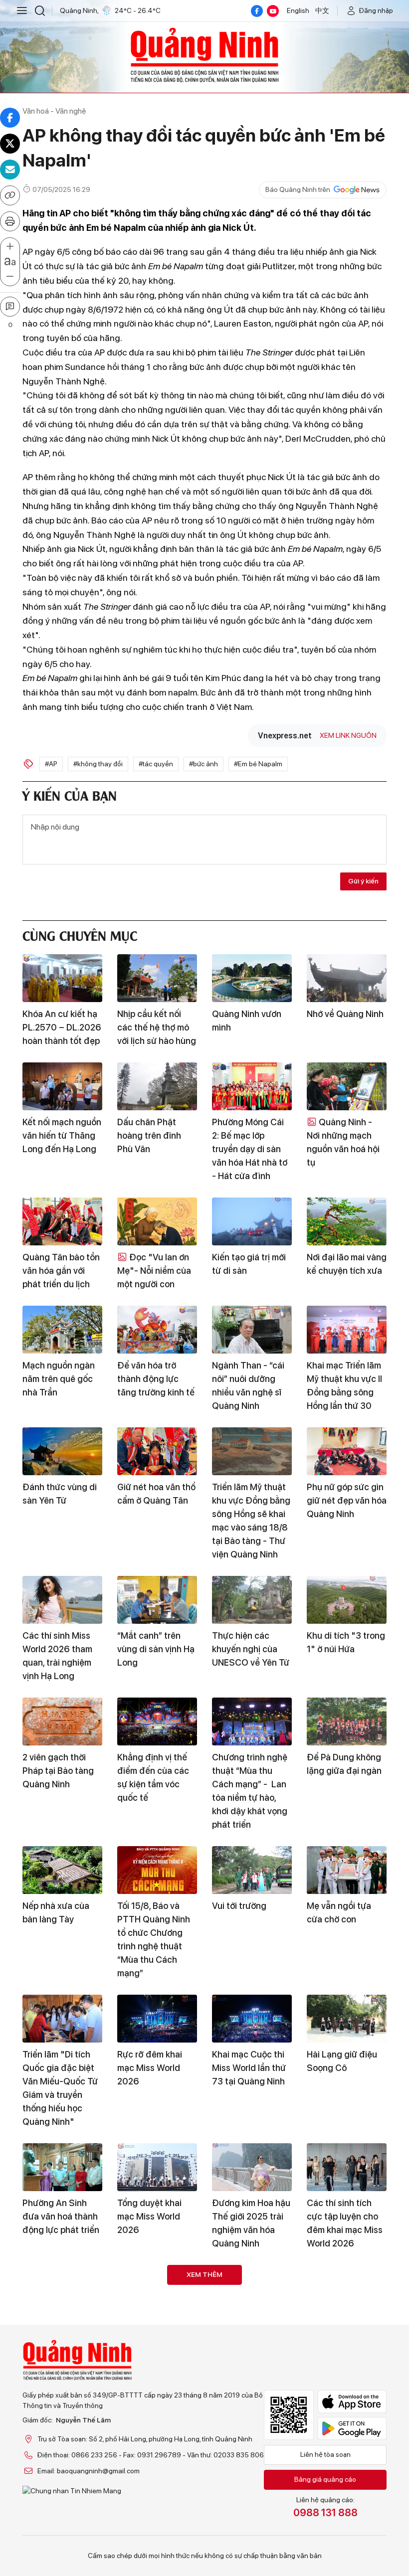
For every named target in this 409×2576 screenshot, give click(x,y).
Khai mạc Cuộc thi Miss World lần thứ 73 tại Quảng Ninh (249, 2068)
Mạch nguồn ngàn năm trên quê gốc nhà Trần (59, 1379)
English (298, 10)
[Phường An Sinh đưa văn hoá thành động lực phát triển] (62, 2167)
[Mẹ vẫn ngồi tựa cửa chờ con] (347, 1870)
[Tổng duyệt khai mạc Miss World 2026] (157, 2167)
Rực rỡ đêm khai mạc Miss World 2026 (150, 2068)
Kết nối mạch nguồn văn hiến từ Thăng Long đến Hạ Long (62, 1135)
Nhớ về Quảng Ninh (345, 1014)
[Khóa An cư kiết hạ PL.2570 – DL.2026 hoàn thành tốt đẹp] (62, 978)
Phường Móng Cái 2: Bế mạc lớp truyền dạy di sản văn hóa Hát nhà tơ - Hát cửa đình (250, 1149)
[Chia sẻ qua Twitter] (10, 144)
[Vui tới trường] (252, 1870)
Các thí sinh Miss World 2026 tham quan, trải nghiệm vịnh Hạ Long (58, 1656)
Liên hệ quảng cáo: (325, 2507)
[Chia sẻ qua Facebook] (10, 118)
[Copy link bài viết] (10, 195)
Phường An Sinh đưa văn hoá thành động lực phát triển (61, 2216)
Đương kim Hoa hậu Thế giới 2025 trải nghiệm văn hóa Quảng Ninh (251, 2223)
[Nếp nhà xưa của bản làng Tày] (62, 1870)
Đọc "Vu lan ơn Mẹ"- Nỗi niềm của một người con (154, 1271)
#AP (51, 764)
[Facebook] (257, 11)
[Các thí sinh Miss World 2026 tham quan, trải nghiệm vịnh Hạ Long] (62, 1600)
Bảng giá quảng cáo (325, 2479)
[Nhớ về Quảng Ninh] (347, 978)
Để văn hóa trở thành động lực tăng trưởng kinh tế (156, 1379)
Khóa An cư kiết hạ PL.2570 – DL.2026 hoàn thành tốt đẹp (62, 1027)
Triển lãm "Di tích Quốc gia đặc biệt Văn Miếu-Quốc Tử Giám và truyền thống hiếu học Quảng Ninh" (60, 2088)
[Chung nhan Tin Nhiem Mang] (143, 2491)
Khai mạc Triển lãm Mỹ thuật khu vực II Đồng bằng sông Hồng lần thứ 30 (344, 1385)
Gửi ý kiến (363, 881)
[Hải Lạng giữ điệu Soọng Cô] (347, 2019)
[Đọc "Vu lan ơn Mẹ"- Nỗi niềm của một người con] (157, 1221)
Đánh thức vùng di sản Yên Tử (60, 1494)
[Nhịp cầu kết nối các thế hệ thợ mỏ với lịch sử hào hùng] (157, 978)
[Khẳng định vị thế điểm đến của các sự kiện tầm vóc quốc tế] (157, 1721)
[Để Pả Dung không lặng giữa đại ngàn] (347, 1721)
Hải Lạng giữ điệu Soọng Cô (342, 2061)
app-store (352, 2402)
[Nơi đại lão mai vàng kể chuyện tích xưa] (347, 1221)
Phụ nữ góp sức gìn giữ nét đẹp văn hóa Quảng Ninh (347, 1500)
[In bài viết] (10, 221)
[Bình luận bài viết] (10, 307)
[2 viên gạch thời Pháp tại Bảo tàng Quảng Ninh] (62, 1721)
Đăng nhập (376, 10)
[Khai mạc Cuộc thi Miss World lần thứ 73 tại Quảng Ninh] (252, 2019)
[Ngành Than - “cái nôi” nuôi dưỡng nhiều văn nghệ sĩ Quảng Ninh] (252, 1330)
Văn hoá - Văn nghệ (54, 111)
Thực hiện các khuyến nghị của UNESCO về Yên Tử (251, 1649)
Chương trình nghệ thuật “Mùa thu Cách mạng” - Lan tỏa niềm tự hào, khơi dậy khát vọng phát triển (250, 1791)
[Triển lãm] (62, 2019)
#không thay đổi (98, 764)
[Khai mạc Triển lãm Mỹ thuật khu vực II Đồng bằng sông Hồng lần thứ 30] (347, 1330)
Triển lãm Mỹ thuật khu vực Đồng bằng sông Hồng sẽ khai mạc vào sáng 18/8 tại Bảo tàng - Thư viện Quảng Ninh (251, 1521)
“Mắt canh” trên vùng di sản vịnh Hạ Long (156, 1649)
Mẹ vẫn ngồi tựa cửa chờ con (339, 1912)
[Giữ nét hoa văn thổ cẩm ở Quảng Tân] (157, 1451)
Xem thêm (204, 2274)
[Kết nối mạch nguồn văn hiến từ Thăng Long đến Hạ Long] (62, 1086)
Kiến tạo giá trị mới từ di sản (249, 1264)
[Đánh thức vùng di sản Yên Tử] (62, 1451)
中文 (322, 10)
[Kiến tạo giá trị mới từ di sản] (252, 1221)
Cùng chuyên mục (80, 935)
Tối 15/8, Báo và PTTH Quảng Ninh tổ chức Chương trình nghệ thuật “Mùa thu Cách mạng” (154, 1939)
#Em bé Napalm (258, 764)
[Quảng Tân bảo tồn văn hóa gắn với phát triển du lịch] (62, 1221)
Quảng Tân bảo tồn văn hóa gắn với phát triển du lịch (61, 1271)
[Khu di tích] (347, 1600)
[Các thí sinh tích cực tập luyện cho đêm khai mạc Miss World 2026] (347, 2167)
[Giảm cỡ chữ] (10, 277)
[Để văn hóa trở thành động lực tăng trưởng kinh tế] (157, 1330)
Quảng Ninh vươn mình (247, 1021)
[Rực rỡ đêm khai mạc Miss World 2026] (157, 2019)
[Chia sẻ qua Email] (10, 170)
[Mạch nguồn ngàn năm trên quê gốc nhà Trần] (62, 1330)
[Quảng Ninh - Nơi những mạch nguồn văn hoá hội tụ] (347, 1086)
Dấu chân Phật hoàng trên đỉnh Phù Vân (149, 1135)
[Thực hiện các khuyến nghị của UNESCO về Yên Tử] (252, 1600)
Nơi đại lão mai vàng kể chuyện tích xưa (347, 1264)
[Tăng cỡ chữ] (10, 247)
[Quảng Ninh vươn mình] (252, 978)
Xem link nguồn (348, 735)
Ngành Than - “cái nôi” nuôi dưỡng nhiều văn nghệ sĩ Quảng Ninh (248, 1385)
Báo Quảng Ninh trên (298, 189)
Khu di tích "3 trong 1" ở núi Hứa (346, 1642)
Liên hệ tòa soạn (325, 2454)
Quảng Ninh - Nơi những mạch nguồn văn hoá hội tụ (343, 1142)
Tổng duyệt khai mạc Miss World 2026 (149, 2216)
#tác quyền (156, 764)
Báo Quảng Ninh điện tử (204, 55)
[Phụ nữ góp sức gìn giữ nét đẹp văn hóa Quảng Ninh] (347, 1451)
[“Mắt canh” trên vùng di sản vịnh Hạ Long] (157, 1600)
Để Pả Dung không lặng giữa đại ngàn (344, 1764)
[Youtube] (273, 11)
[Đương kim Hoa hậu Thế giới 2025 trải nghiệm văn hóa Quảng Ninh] (252, 2167)
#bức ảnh (204, 764)
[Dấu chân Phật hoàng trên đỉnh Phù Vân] (157, 1086)
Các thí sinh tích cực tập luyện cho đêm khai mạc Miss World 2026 (345, 2223)
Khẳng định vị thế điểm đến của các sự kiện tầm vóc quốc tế (153, 1777)
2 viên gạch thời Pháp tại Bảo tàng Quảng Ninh (58, 1771)
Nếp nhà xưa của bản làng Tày (56, 1912)
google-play (352, 2428)
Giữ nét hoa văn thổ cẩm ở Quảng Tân (156, 1494)
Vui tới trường (239, 1906)
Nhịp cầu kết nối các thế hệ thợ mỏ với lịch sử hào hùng (157, 1027)
